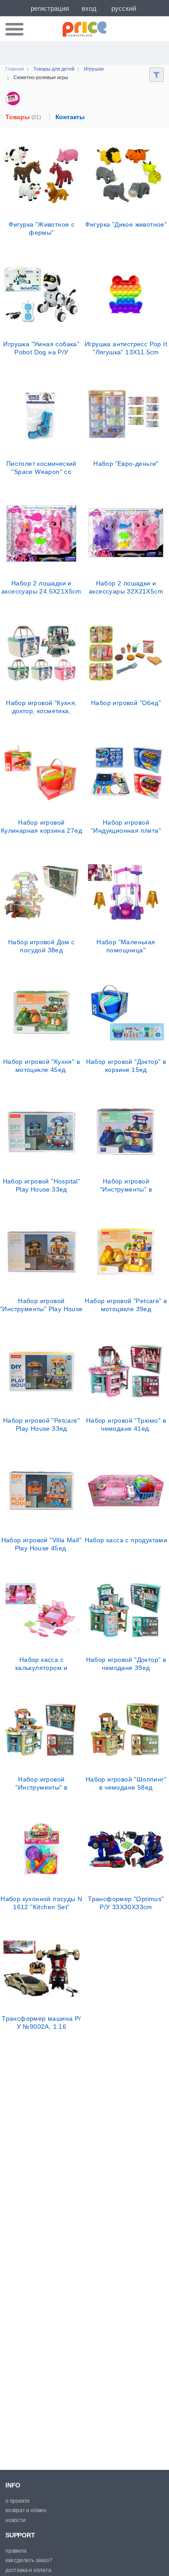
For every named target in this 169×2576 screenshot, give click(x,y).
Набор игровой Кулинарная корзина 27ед (41, 826)
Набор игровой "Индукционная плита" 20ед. (126, 826)
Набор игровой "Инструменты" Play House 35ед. (41, 1305)
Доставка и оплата (28, 2570)
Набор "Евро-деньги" (126, 464)
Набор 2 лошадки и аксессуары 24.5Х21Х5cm (41, 587)
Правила (16, 2551)
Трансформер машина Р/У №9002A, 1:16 (41, 2022)
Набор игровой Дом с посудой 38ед (41, 946)
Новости (16, 2520)
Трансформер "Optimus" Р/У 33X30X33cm (126, 1903)
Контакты (70, 117)
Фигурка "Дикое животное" (126, 224)
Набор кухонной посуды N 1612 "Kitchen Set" (41, 1903)
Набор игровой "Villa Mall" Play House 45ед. (41, 1544)
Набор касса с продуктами (126, 1540)
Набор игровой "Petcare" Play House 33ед (41, 1424)
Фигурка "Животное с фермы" (42, 228)
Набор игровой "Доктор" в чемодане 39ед (126, 1664)
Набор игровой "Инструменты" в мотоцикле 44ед (126, 1185)
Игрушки (94, 69)
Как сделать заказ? (29, 2560)
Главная (15, 69)
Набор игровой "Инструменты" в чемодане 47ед (41, 1783)
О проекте (18, 2501)
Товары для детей (54, 69)
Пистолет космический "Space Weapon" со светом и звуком (41, 468)
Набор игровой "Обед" (126, 703)
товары (23, 117)
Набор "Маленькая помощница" (126, 946)
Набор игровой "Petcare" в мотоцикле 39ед (126, 1305)
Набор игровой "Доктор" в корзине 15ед (126, 1066)
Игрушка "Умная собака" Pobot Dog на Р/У (41, 348)
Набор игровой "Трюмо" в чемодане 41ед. (126, 1424)
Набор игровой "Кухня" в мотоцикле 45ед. (41, 1066)
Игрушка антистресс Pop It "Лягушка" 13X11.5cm (126, 348)
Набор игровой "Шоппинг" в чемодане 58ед (126, 1783)
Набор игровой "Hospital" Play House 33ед (42, 1185)
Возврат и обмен (26, 2510)
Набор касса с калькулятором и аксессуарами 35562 (41, 1664)
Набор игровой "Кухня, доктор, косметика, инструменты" (41, 707)
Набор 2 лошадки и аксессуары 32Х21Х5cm (126, 587)
